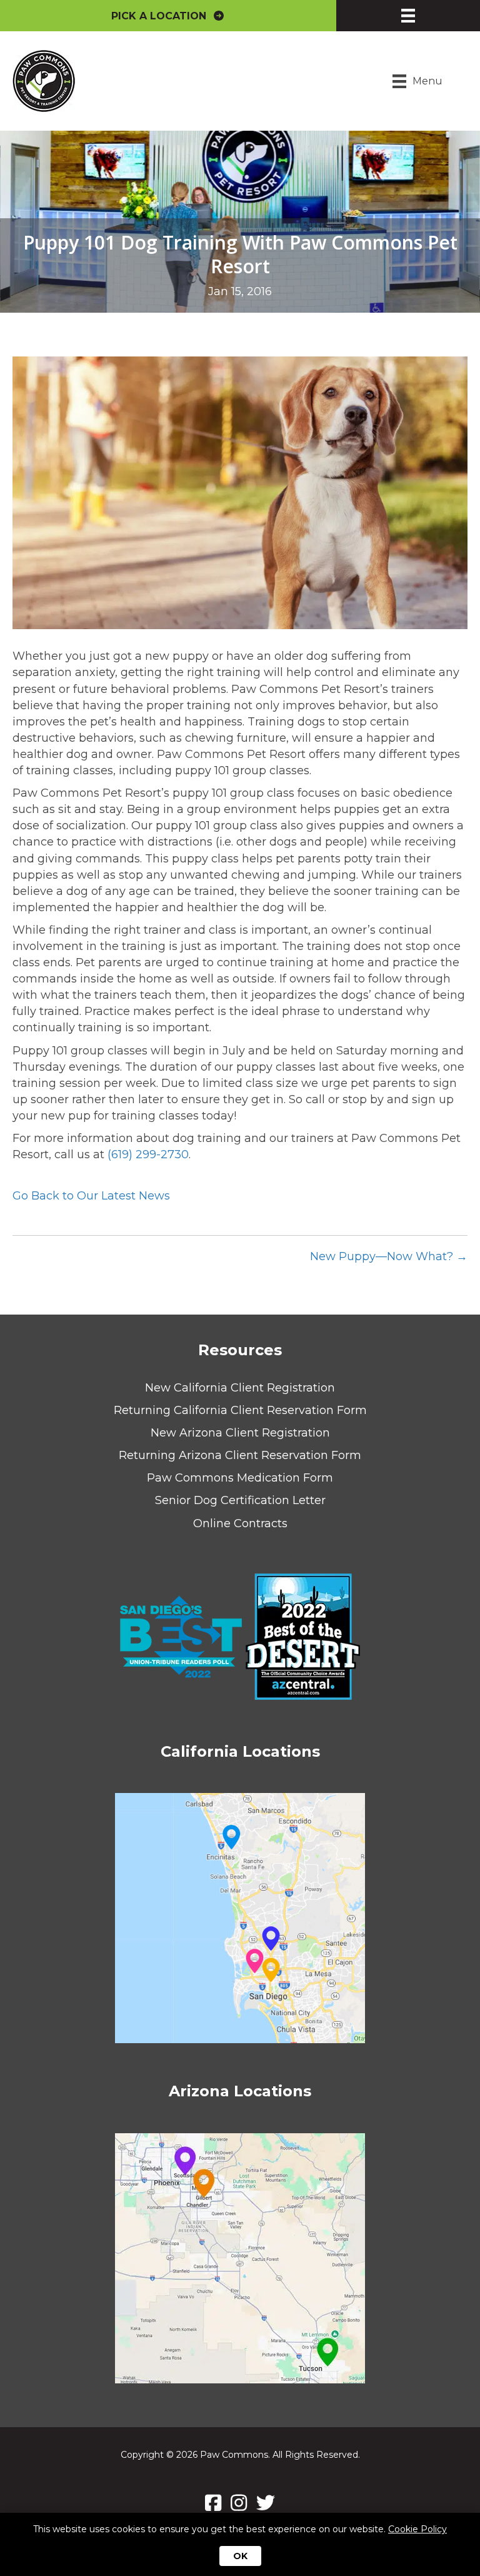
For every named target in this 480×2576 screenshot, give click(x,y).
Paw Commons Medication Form (240, 1478)
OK (240, 2556)
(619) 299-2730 (148, 1154)
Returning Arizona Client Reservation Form (240, 1455)
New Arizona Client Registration (240, 1433)
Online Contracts (240, 1523)
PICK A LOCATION (162, 16)
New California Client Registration (240, 1388)
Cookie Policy (417, 2529)
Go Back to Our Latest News (91, 1196)
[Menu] (408, 16)
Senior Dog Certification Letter (240, 1500)
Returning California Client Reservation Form (240, 1410)
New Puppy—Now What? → (389, 1256)
